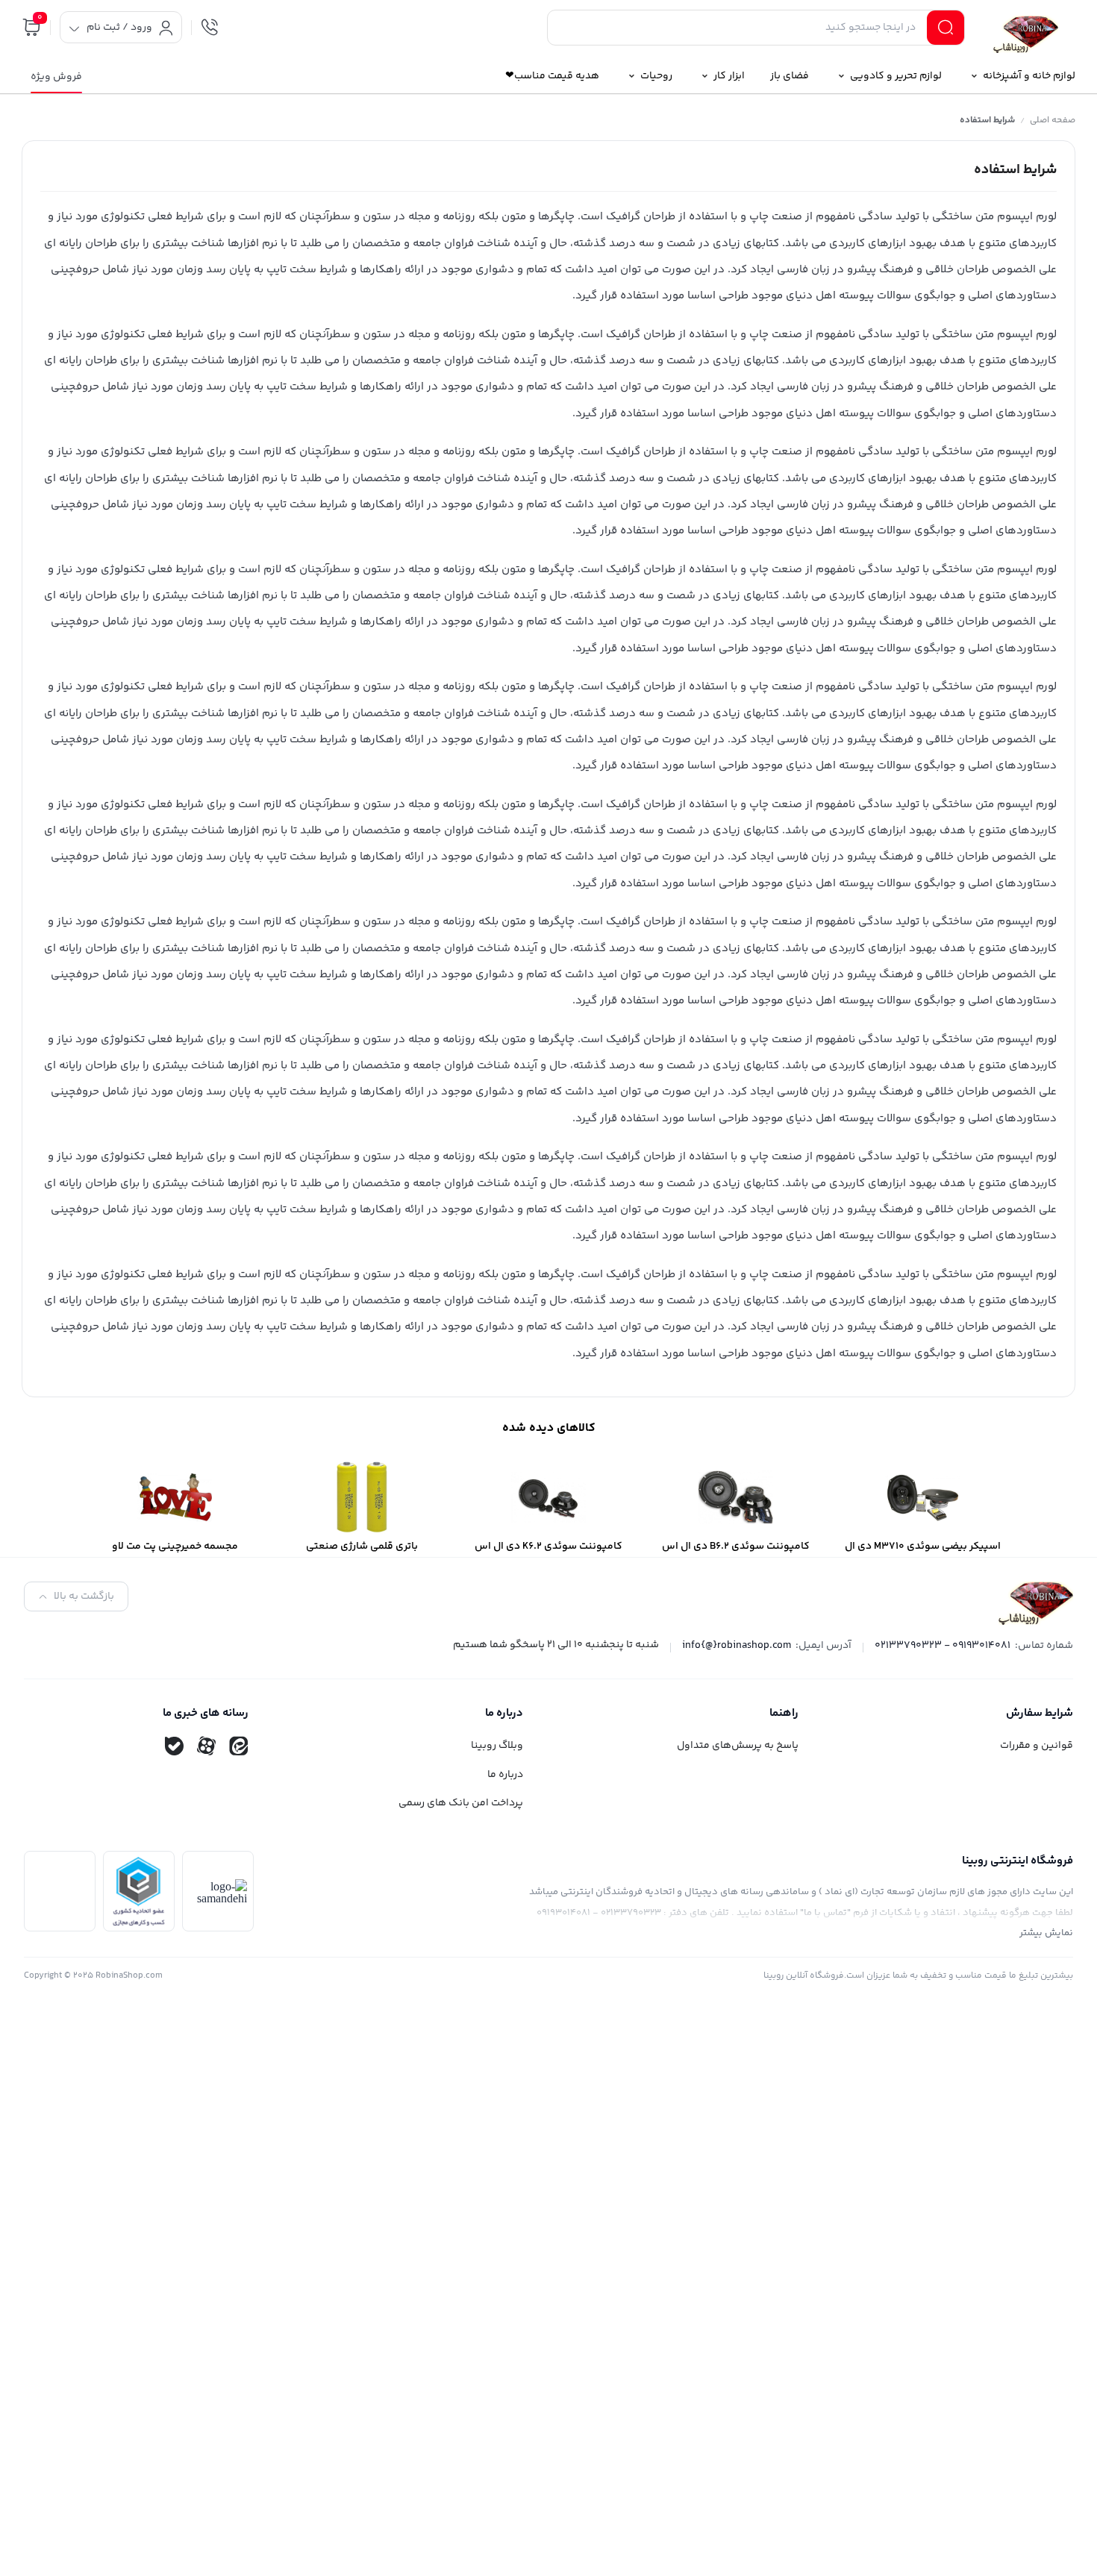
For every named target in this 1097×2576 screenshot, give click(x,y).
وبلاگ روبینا (497, 1746)
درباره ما (505, 1775)
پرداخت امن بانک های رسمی (461, 1803)
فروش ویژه (56, 77)
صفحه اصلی (1053, 120)
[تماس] (210, 28)
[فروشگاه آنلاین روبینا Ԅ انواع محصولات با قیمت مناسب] (1026, 30)
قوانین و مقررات (1037, 1746)
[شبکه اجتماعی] (239, 1746)
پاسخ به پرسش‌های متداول (738, 1746)
